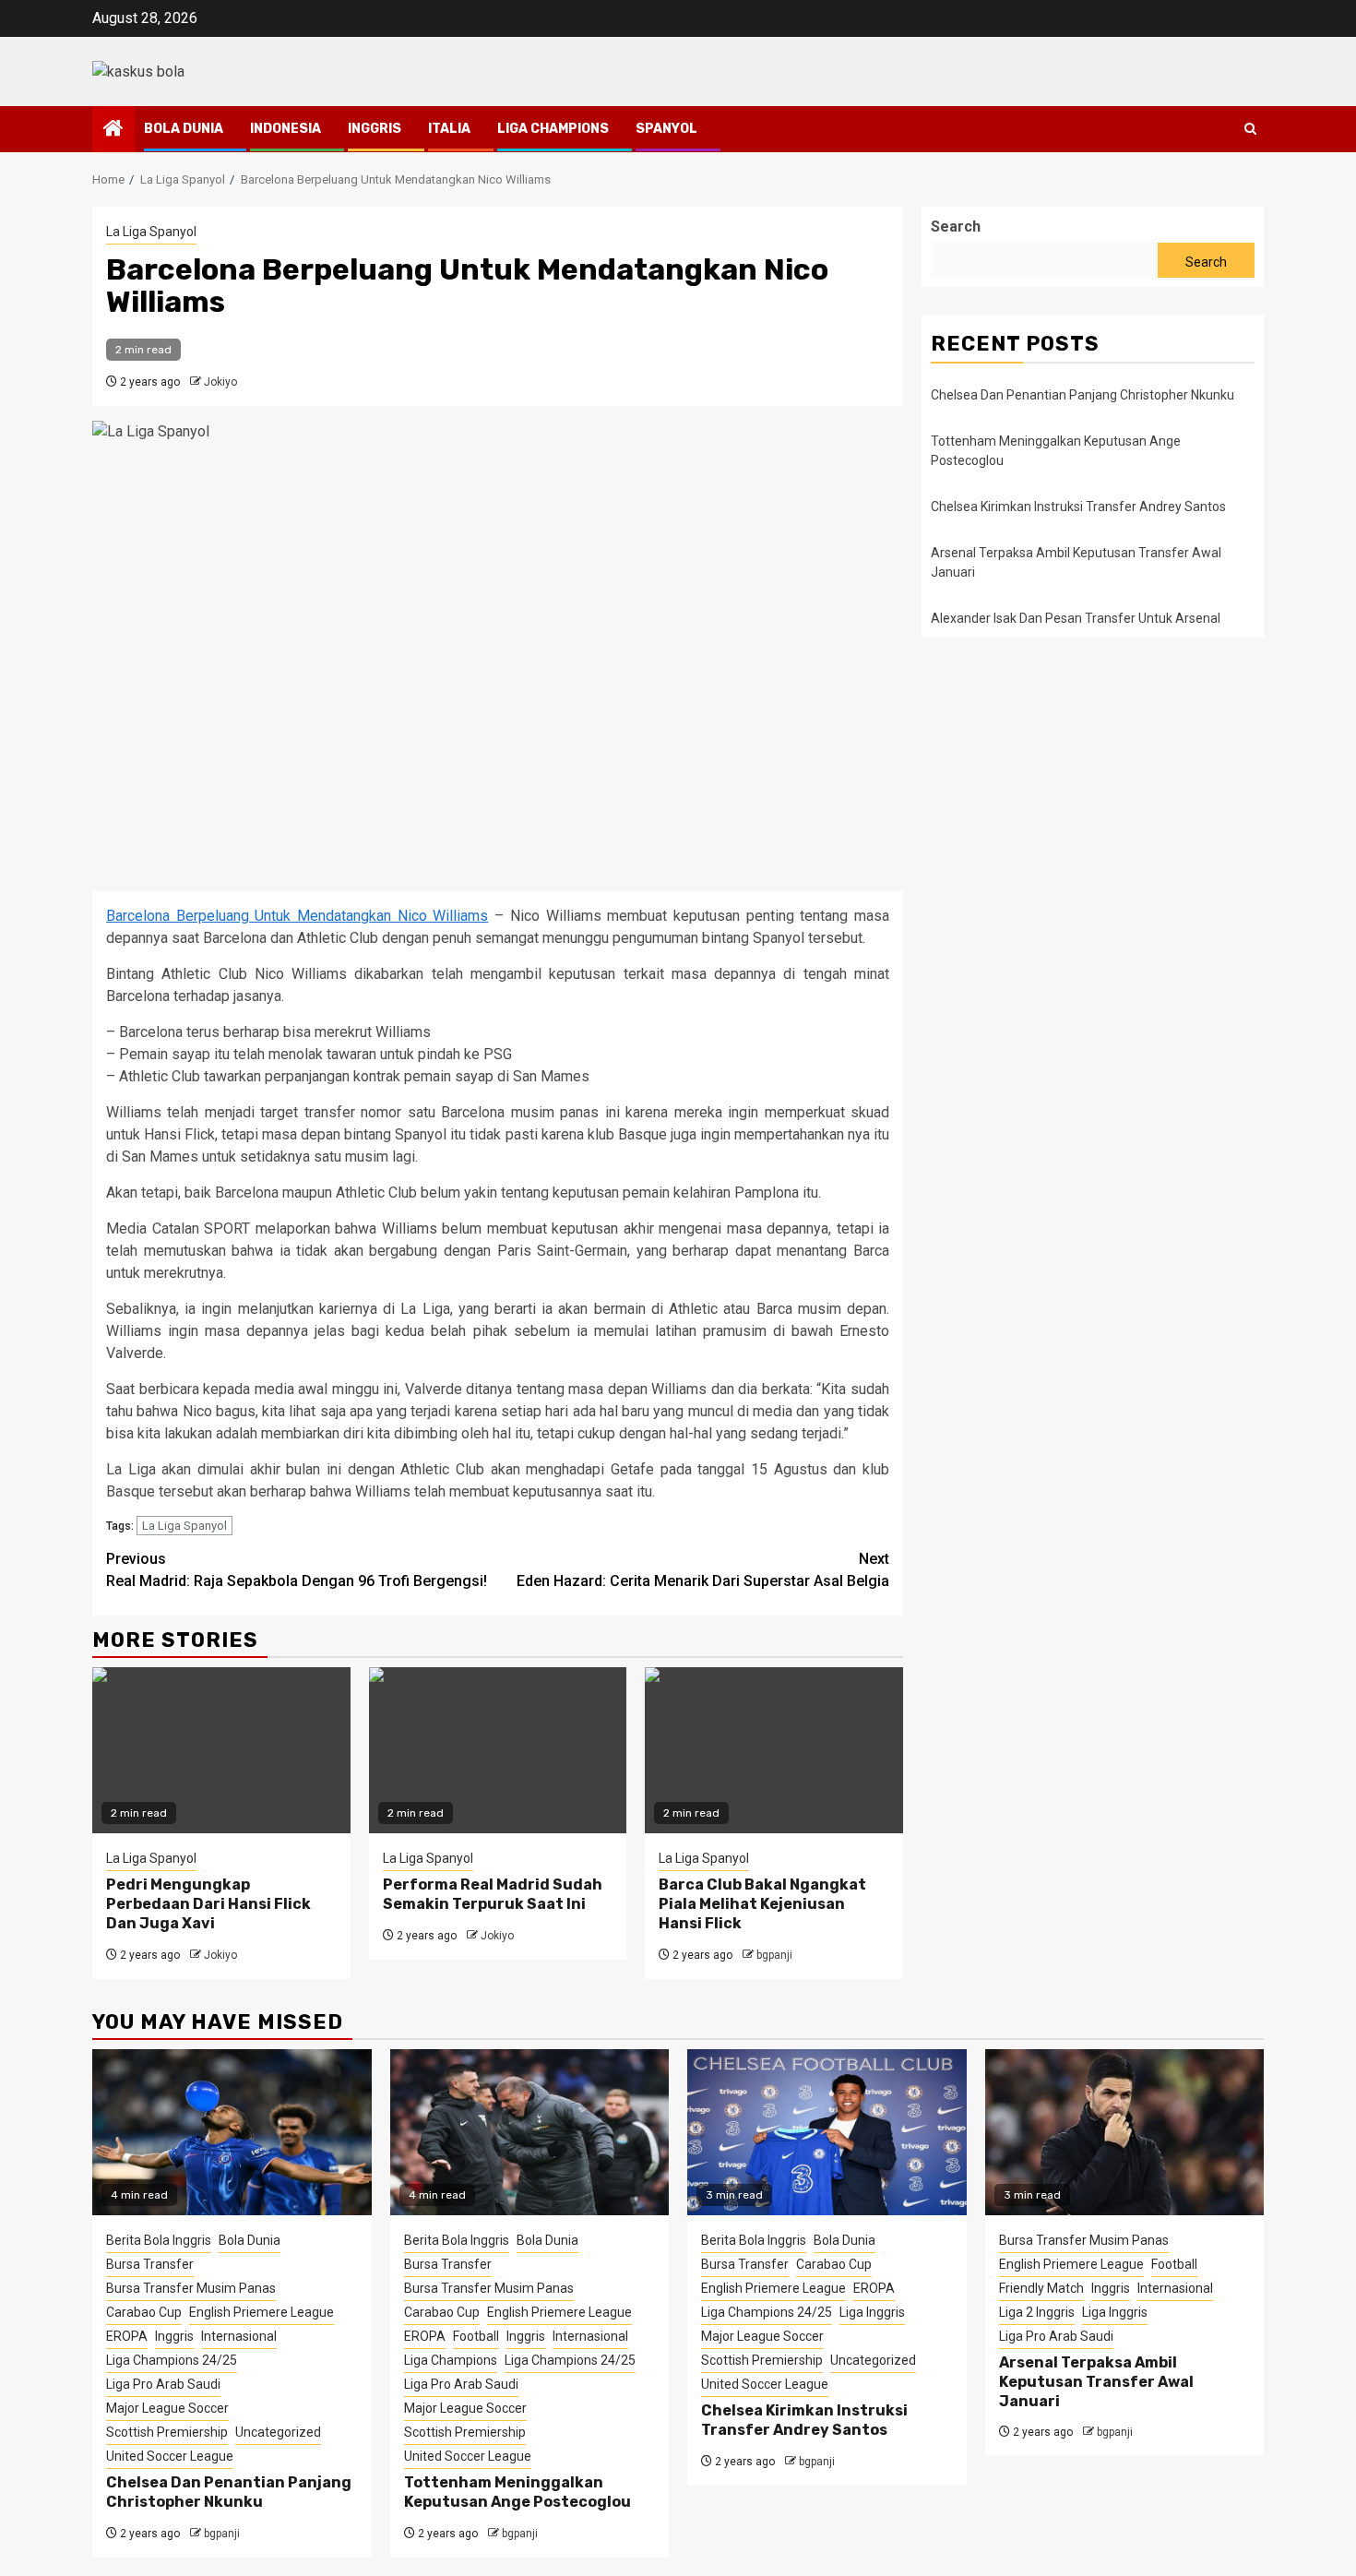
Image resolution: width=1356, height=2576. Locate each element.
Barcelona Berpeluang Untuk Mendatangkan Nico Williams (297, 916)
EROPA (127, 2336)
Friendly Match (1041, 2288)
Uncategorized (278, 2432)
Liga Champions (553, 129)
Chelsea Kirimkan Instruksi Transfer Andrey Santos (1080, 507)
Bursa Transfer (150, 2264)
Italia (449, 129)
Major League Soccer (167, 2408)
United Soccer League (170, 2456)
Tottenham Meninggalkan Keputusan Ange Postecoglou (517, 2492)
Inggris (375, 129)
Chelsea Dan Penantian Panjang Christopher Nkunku (1082, 395)
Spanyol (666, 129)
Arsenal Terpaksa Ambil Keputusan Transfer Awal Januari (1096, 2382)
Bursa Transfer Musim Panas (191, 2288)
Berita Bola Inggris (159, 2240)
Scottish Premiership (167, 2432)
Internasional (239, 2336)
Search (956, 227)
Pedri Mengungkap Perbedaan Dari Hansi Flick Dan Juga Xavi (208, 1904)
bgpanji (774, 1955)
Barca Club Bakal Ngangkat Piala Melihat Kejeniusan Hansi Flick (762, 1904)
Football (476, 2336)
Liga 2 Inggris (1037, 2312)
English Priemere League (262, 2312)
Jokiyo (220, 382)
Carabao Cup (144, 2312)
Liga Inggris (872, 2312)
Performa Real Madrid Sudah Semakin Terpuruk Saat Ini (493, 1894)
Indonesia (285, 129)
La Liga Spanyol (151, 232)
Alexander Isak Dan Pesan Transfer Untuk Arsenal (1076, 618)
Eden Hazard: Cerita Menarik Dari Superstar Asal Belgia (703, 1570)
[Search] (1250, 129)
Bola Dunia (184, 129)
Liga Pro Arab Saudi (163, 2384)
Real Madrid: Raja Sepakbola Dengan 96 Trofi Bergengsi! (297, 1570)
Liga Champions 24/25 (172, 2360)
